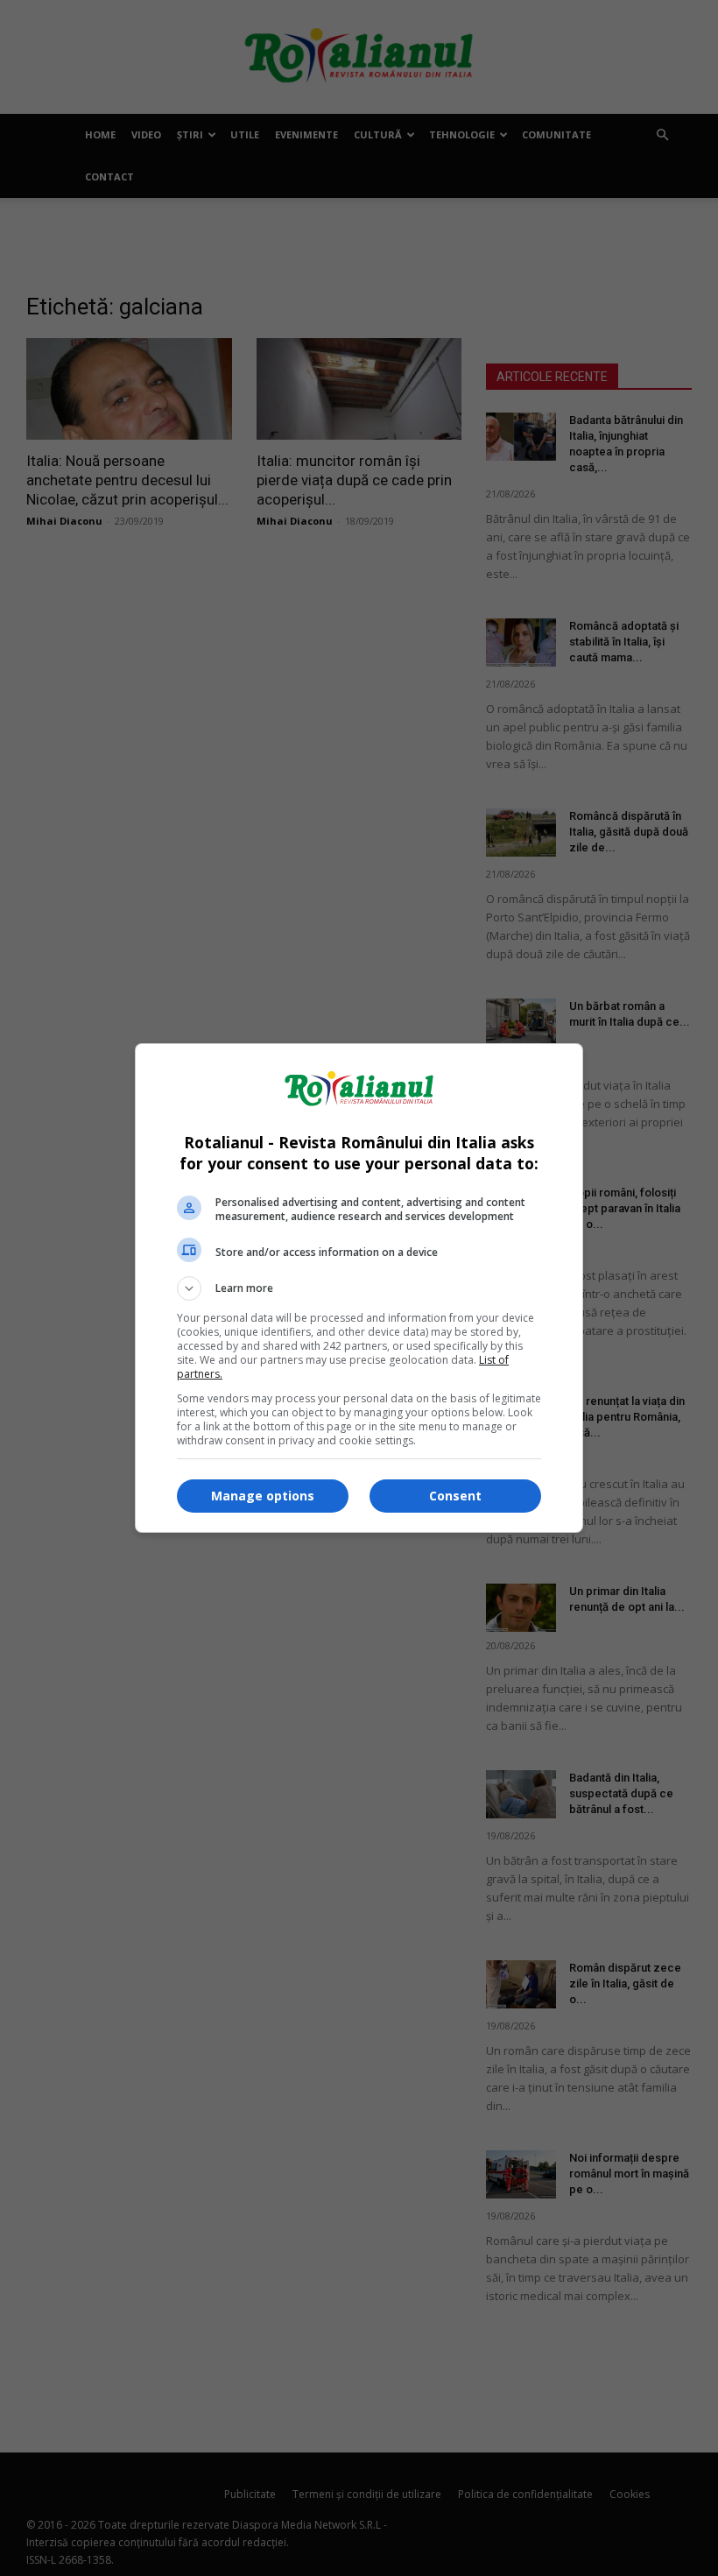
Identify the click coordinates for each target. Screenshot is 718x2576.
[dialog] (359, 1288)
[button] (359, 1288)
